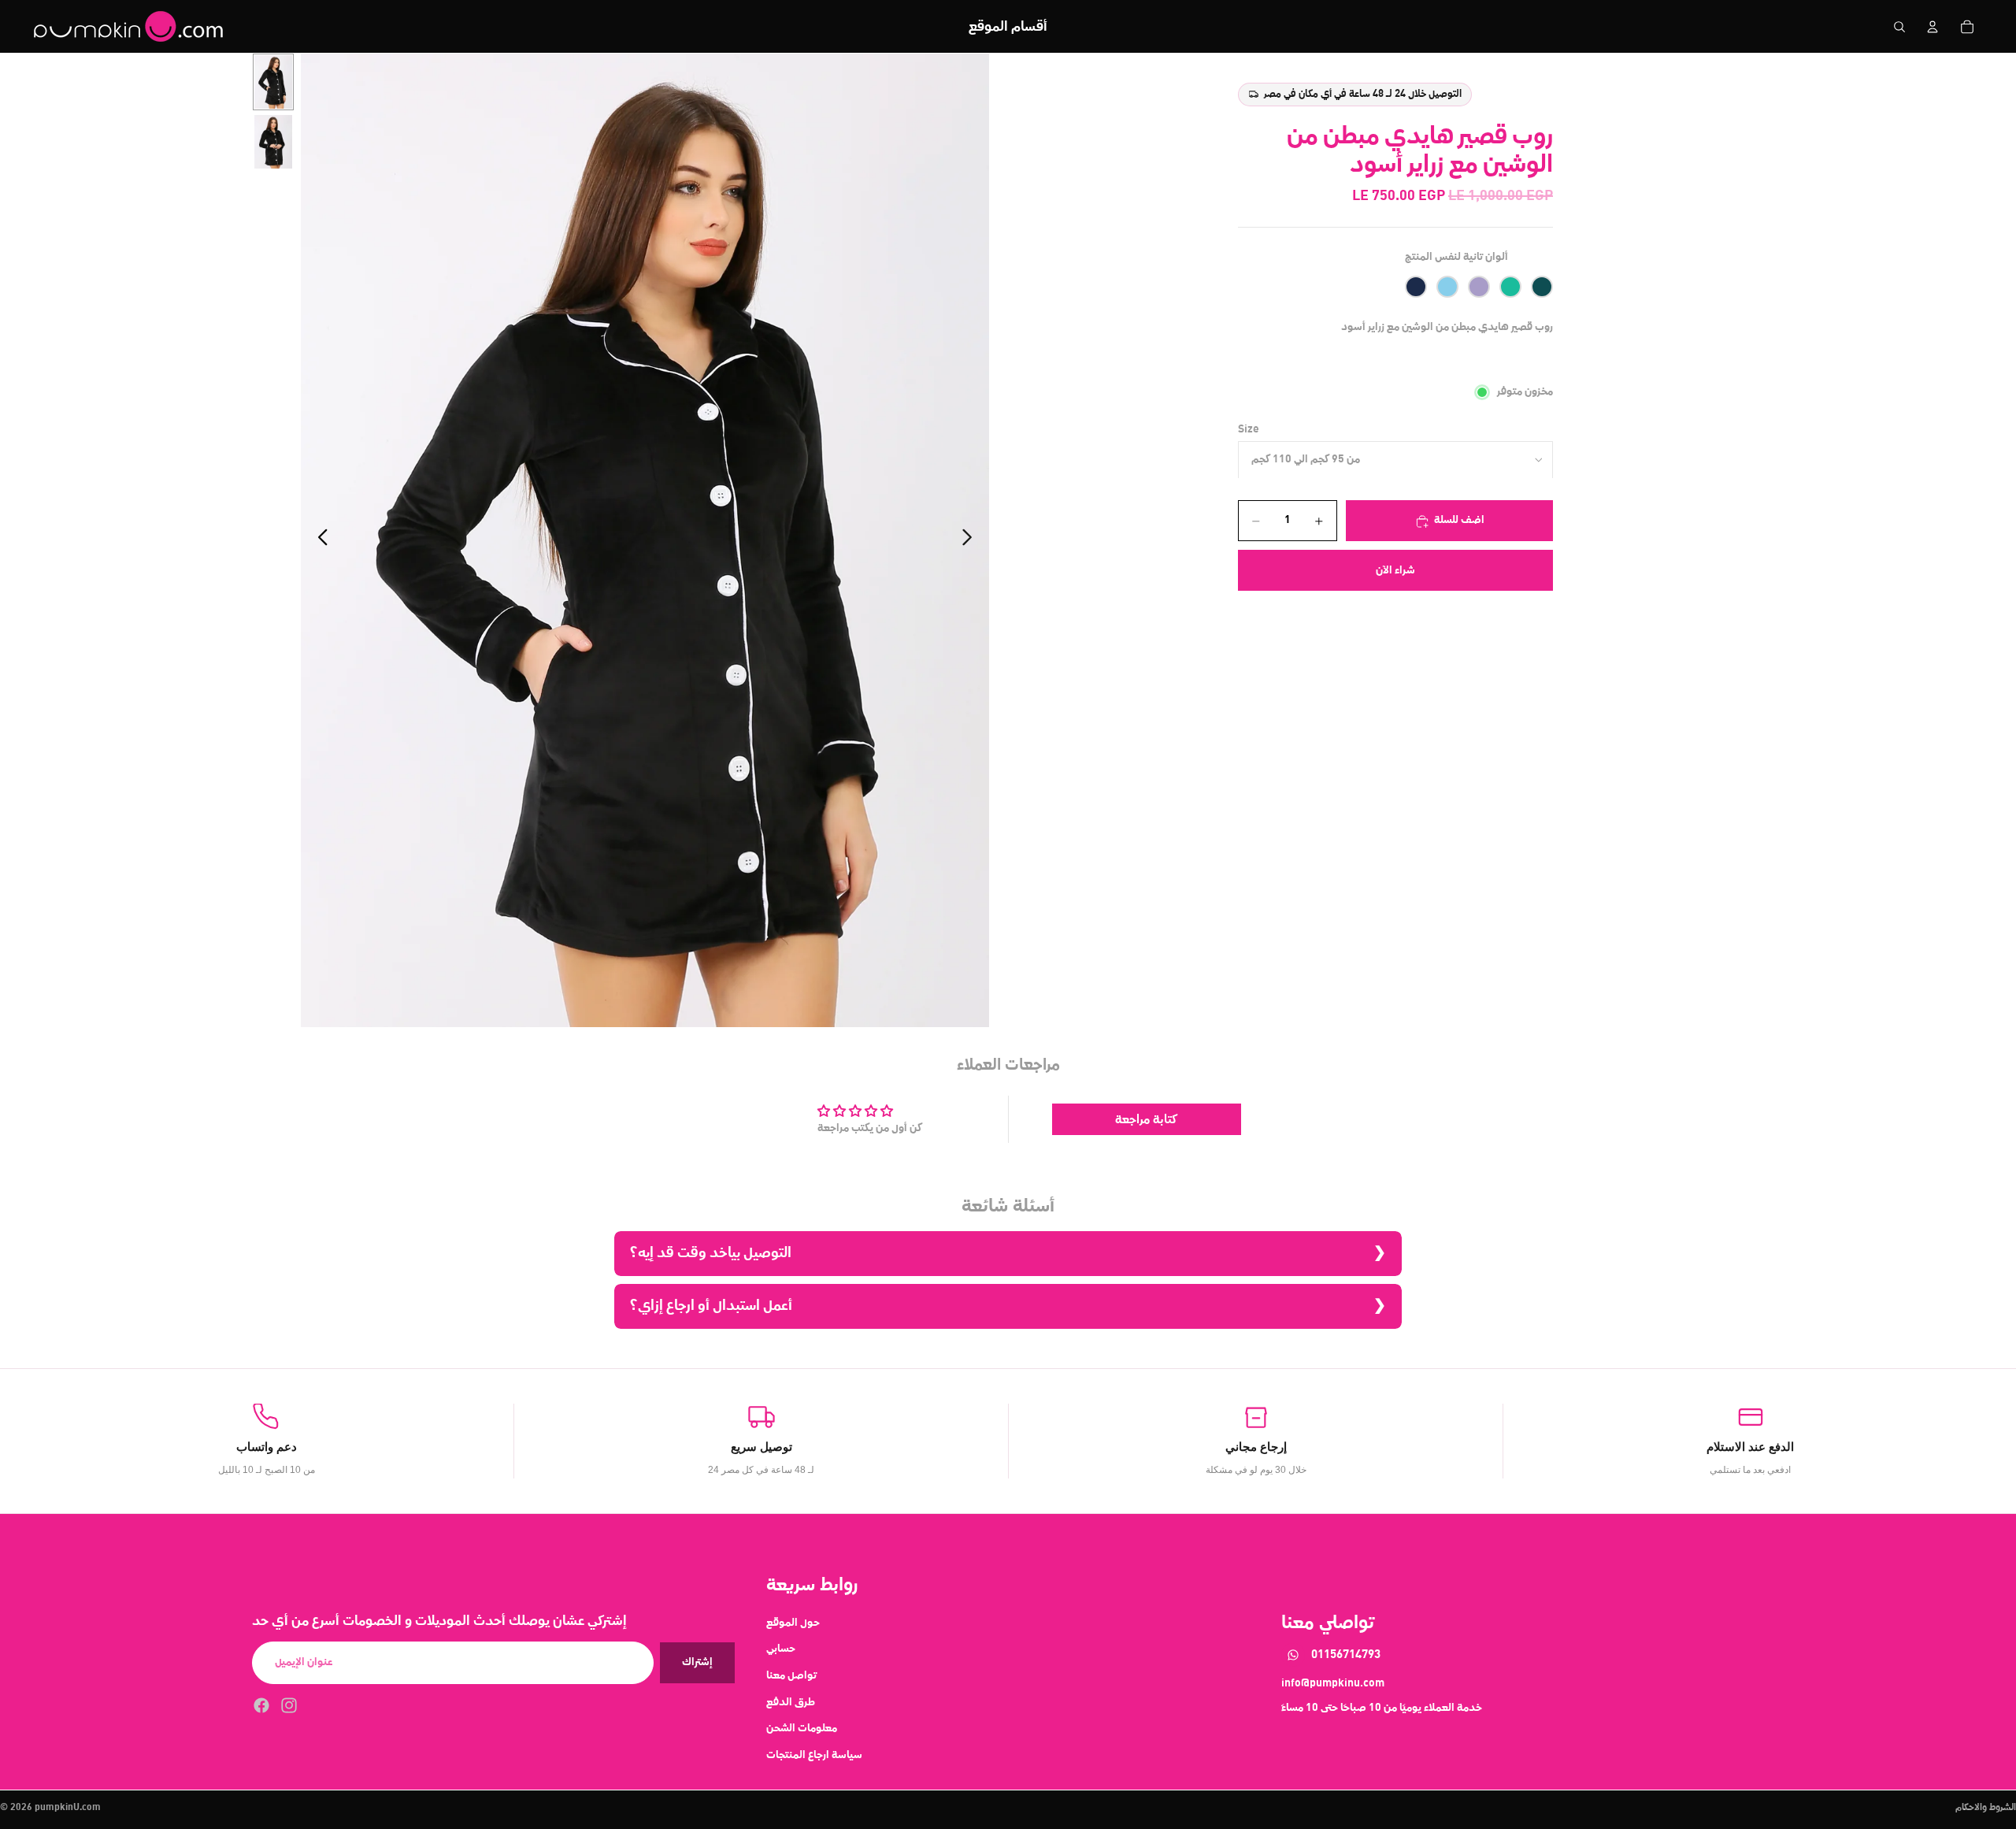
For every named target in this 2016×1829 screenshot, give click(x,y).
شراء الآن (1395, 570)
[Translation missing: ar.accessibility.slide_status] (273, 82)
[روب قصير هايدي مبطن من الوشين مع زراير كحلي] (1416, 288)
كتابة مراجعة (1146, 1119)
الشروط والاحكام (1986, 1808)
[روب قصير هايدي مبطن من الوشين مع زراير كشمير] (1479, 288)
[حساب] (1933, 27)
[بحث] (1899, 27)
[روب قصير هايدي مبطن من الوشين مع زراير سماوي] (1447, 288)
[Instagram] (289, 1705)
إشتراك (697, 1662)
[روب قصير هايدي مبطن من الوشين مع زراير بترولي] (1542, 288)
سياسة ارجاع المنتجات (814, 1754)
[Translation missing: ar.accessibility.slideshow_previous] (319, 540)
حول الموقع (793, 1622)
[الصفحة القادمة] (971, 540)
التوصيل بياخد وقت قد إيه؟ (711, 1253)
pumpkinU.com (68, 1808)
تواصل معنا (791, 1675)
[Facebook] (261, 1705)
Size (1249, 429)
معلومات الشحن (802, 1728)
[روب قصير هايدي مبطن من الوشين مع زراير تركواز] (1510, 288)
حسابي (781, 1649)
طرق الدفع (791, 1701)
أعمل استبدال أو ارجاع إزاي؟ (711, 1306)
